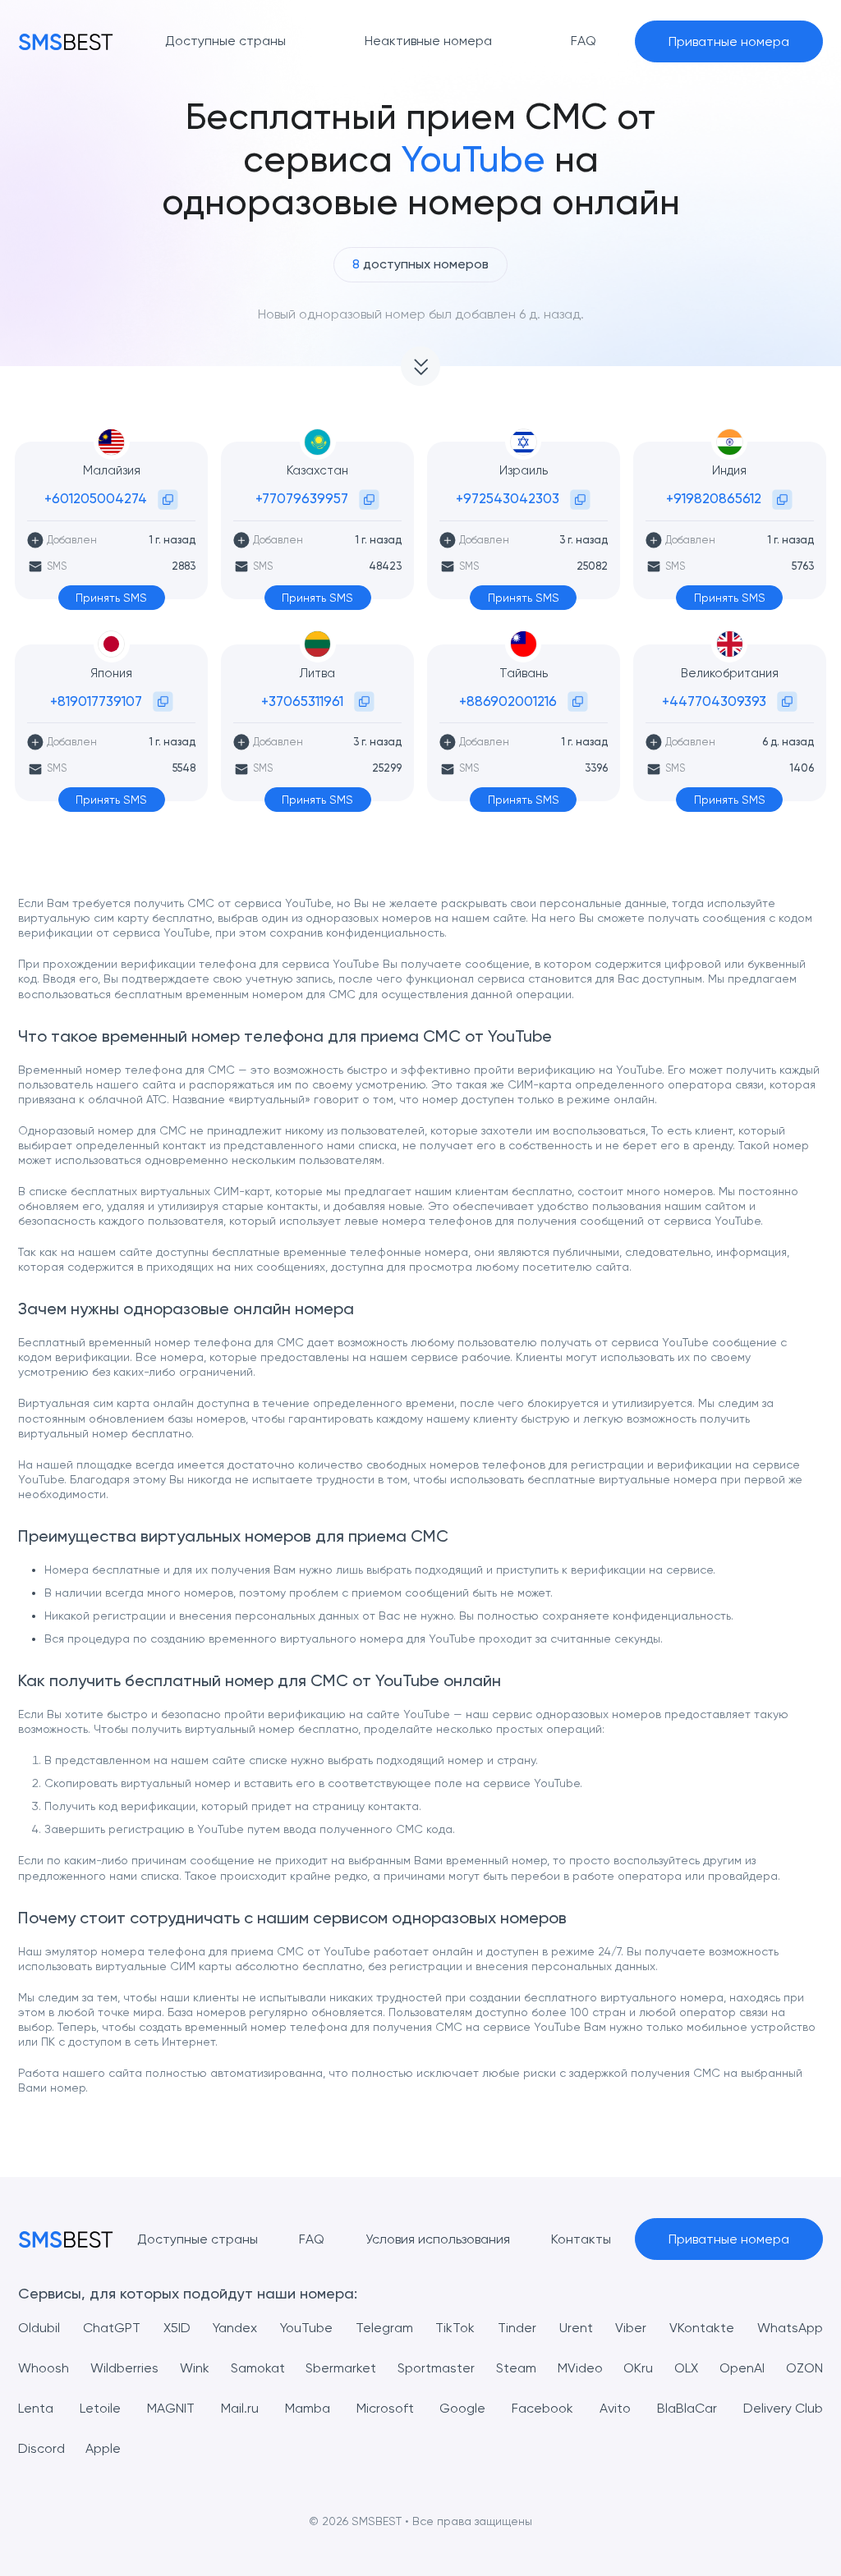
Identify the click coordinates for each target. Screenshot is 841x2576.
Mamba (308, 2408)
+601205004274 (96, 498)
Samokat (258, 2368)
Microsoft (385, 2408)
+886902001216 (508, 701)
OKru (638, 2368)
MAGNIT (171, 2408)
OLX (686, 2368)
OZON (804, 2368)
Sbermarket (341, 2368)
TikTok (455, 2328)
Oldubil (39, 2328)
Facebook (542, 2408)
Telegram (384, 2328)
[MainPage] (66, 41)
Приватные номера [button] (729, 41)
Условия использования (438, 2239)
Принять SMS (111, 598)
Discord (41, 2448)
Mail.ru (240, 2408)
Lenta (36, 2408)
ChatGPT (112, 2328)
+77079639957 (302, 498)
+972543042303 (508, 498)
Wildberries (124, 2368)
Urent (576, 2328)
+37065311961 (302, 701)
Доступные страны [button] (225, 41)
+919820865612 (714, 498)
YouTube (306, 2328)
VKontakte (702, 2328)
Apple (103, 2448)
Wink (195, 2368)
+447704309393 (714, 701)
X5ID (177, 2328)
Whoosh (44, 2368)
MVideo (580, 2368)
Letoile (100, 2408)
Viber (631, 2328)
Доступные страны (198, 2239)
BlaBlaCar (687, 2408)
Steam (516, 2368)
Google (462, 2408)
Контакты (581, 2239)
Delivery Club (783, 2408)
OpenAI (742, 2368)
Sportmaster (436, 2368)
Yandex (235, 2328)
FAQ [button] (584, 41)
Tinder (517, 2328)
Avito (615, 2408)
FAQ (312, 2239)
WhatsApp (790, 2328)
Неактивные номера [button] (428, 41)
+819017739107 (96, 701)
